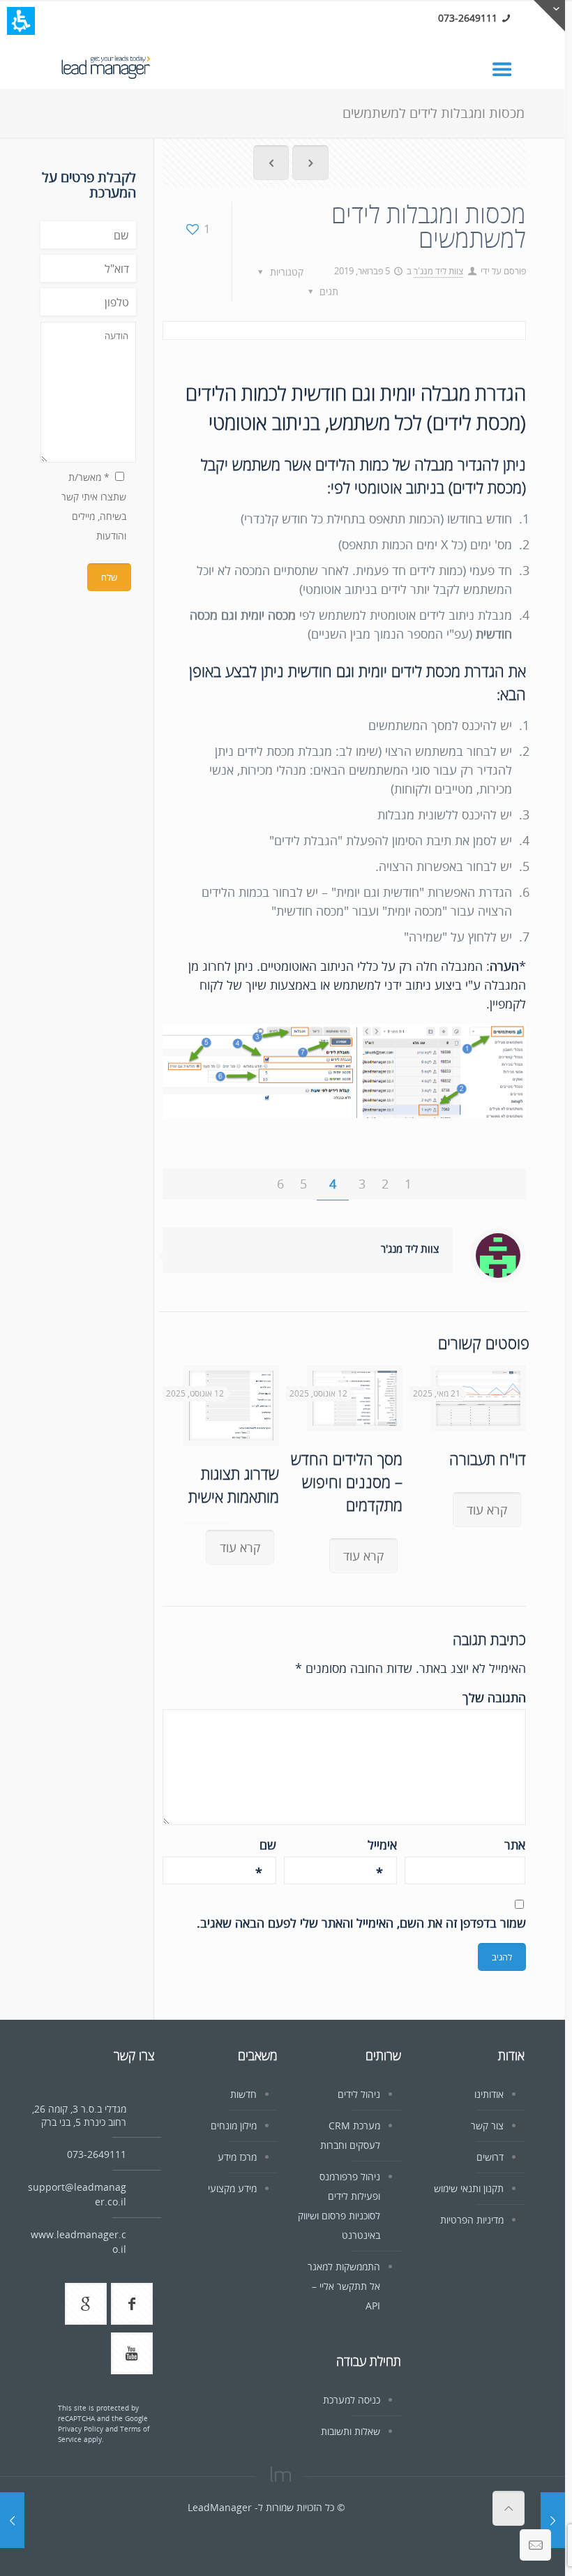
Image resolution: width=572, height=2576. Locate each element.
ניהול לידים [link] (359, 2094)
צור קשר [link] (487, 2125)
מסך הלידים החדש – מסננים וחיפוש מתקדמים (347, 1482)
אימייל (382, 1845)
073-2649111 (468, 18)
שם (266, 1845)
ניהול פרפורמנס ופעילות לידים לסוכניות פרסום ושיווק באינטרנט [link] (339, 2206)
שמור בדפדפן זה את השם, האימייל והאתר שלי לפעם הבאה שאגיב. (361, 1923)
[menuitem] (271, 165)
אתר (515, 1845)
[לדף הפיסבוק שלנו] (132, 2304)
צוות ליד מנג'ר (438, 271)
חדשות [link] (243, 2094)
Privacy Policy (81, 2429)
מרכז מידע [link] (237, 2157)
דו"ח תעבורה (488, 1459)
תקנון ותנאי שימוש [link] (469, 2188)
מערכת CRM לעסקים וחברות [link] (350, 2135)
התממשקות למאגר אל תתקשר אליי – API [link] (344, 2286)
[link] (509, 68)
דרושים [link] (490, 2157)
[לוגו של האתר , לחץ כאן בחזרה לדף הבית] (106, 65)
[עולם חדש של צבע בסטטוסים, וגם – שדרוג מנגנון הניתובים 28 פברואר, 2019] (553, 2520)
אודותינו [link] (489, 2094)
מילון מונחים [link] (234, 2125)
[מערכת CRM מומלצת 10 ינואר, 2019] (12, 2520)
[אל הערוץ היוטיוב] (132, 2353)
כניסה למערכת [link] (352, 2400)
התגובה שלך (494, 1697)
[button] (21, 21)
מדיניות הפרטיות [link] (472, 2220)
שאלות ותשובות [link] (351, 2431)
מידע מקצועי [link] (232, 2188)
